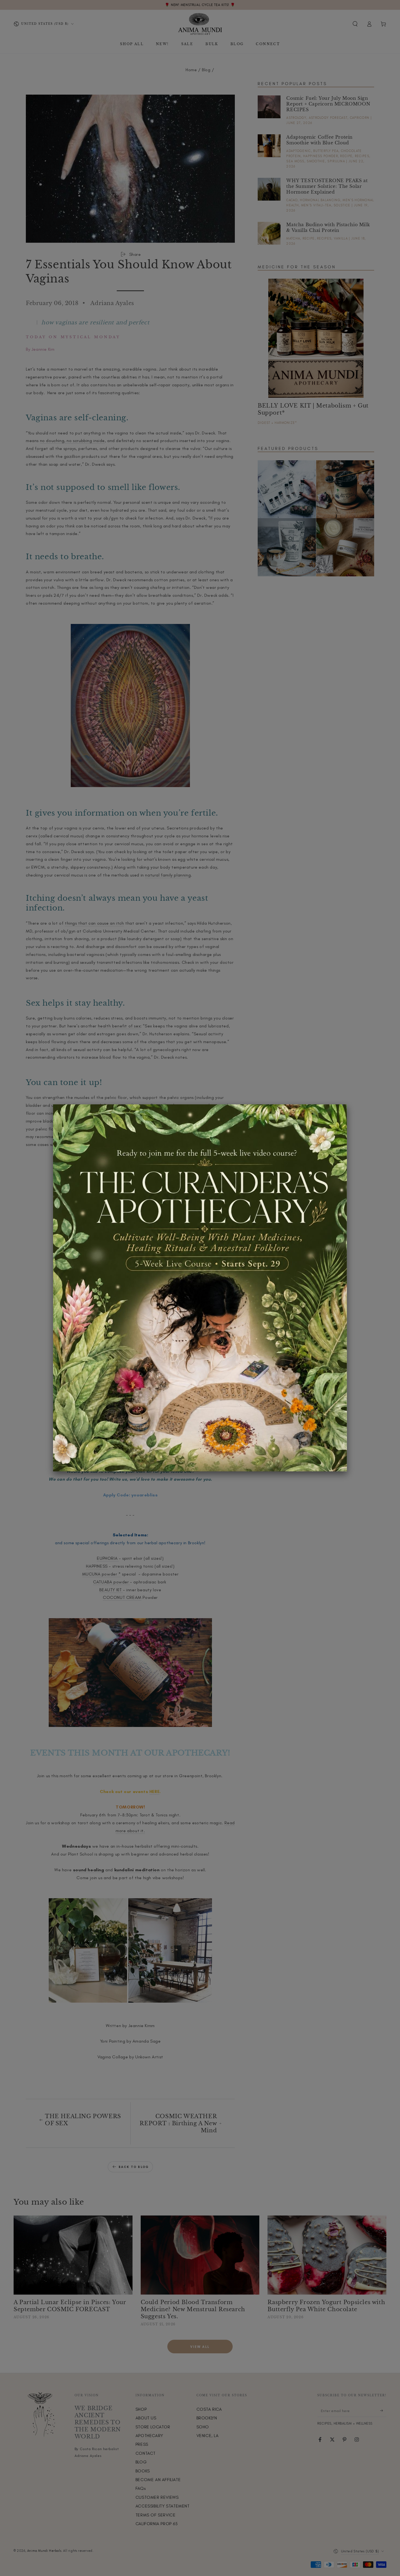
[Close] (347, 1104)
